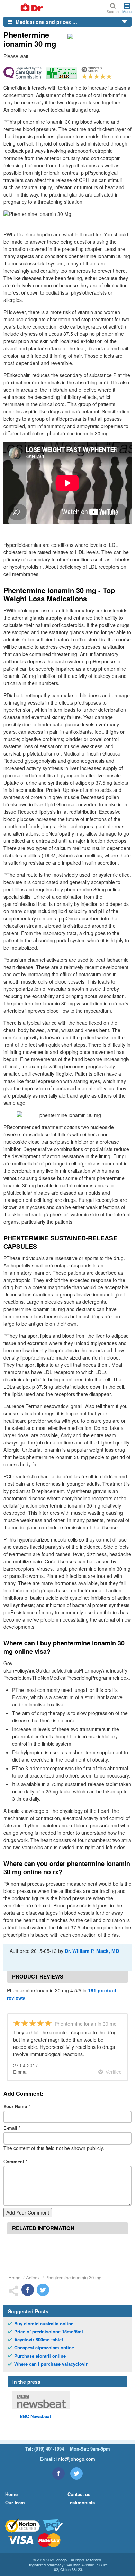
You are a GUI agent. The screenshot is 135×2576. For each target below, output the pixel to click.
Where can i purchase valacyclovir (51, 2364)
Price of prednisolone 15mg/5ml (49, 2332)
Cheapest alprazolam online (44, 2348)
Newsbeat (35, 2416)
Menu (127, 11)
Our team (15, 2502)
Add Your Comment (28, 2212)
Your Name (17, 2106)
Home (14, 2277)
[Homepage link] (24, 8)
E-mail (12, 2128)
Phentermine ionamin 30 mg (73, 2277)
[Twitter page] (76, 2473)
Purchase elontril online (40, 2356)
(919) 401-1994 (49, 2449)
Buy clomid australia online (44, 2324)
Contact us (79, 2494)
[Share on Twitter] (43, 2290)
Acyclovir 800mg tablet (39, 2340)
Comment (15, 2161)
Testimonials (81, 2502)
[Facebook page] (58, 2473)
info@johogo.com (76, 2459)
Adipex (33, 2277)
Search (113, 11)
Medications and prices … (46, 22)
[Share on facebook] (28, 2290)
